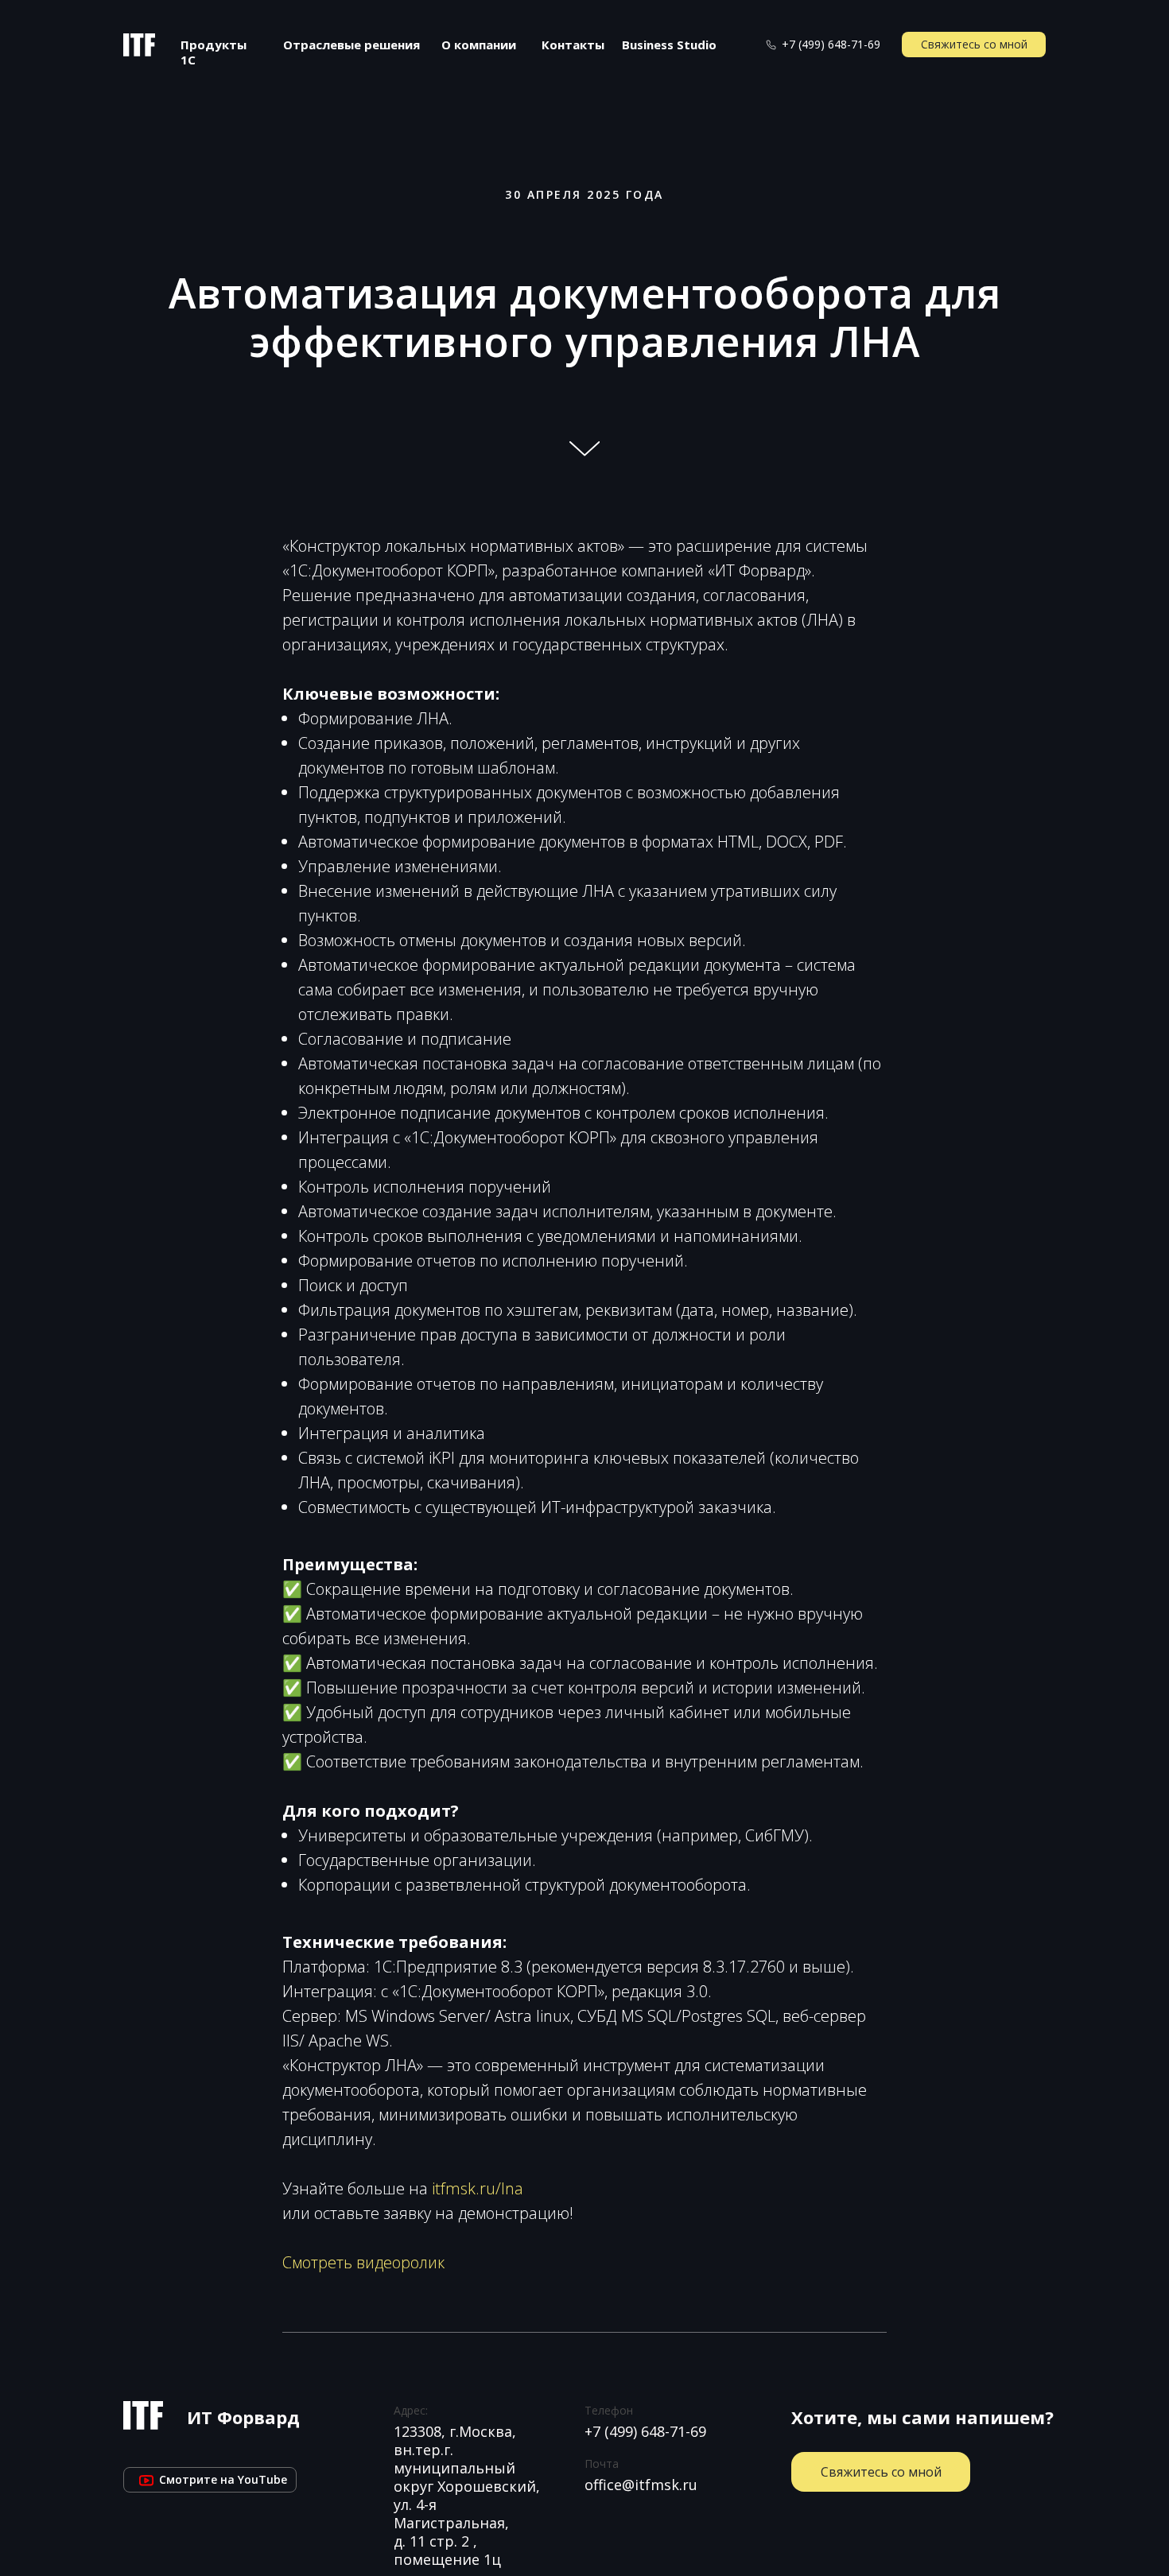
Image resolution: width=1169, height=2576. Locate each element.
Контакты (573, 45)
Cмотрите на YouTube (210, 2479)
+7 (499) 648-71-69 (831, 44)
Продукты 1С (214, 52)
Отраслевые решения (351, 45)
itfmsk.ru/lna (478, 2188)
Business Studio (669, 45)
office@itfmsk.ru (641, 2485)
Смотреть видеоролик (363, 2262)
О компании (479, 45)
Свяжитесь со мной (974, 44)
